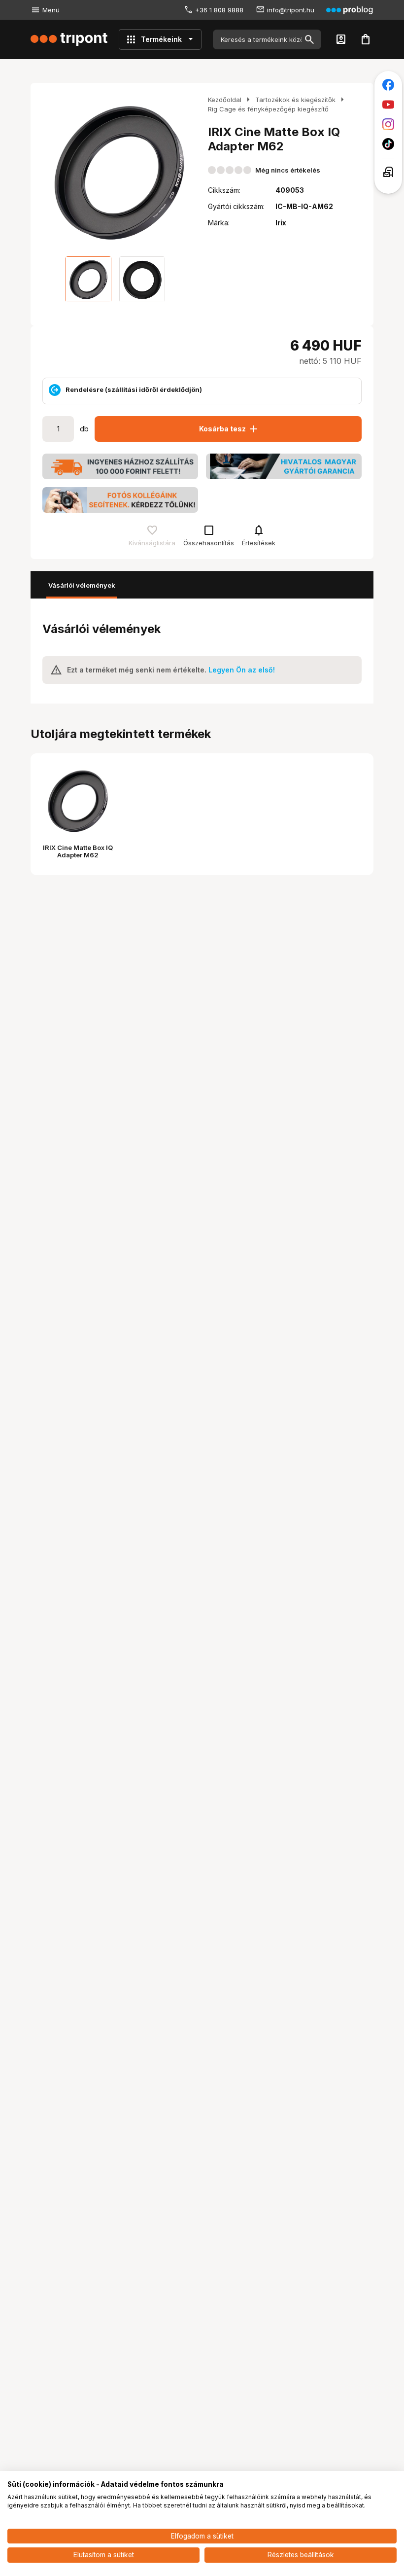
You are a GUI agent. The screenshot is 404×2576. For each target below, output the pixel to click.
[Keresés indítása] (309, 39)
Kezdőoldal (225, 100)
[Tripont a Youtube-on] (388, 105)
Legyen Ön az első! (242, 670)
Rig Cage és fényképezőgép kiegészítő (268, 109)
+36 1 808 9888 (219, 10)
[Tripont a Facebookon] (388, 85)
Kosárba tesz (229, 429)
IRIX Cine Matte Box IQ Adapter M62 (78, 851)
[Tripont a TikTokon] (388, 144)
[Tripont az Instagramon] (388, 124)
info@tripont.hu (291, 10)
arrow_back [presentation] (52, 172)
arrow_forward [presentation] (186, 172)
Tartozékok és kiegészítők (295, 100)
